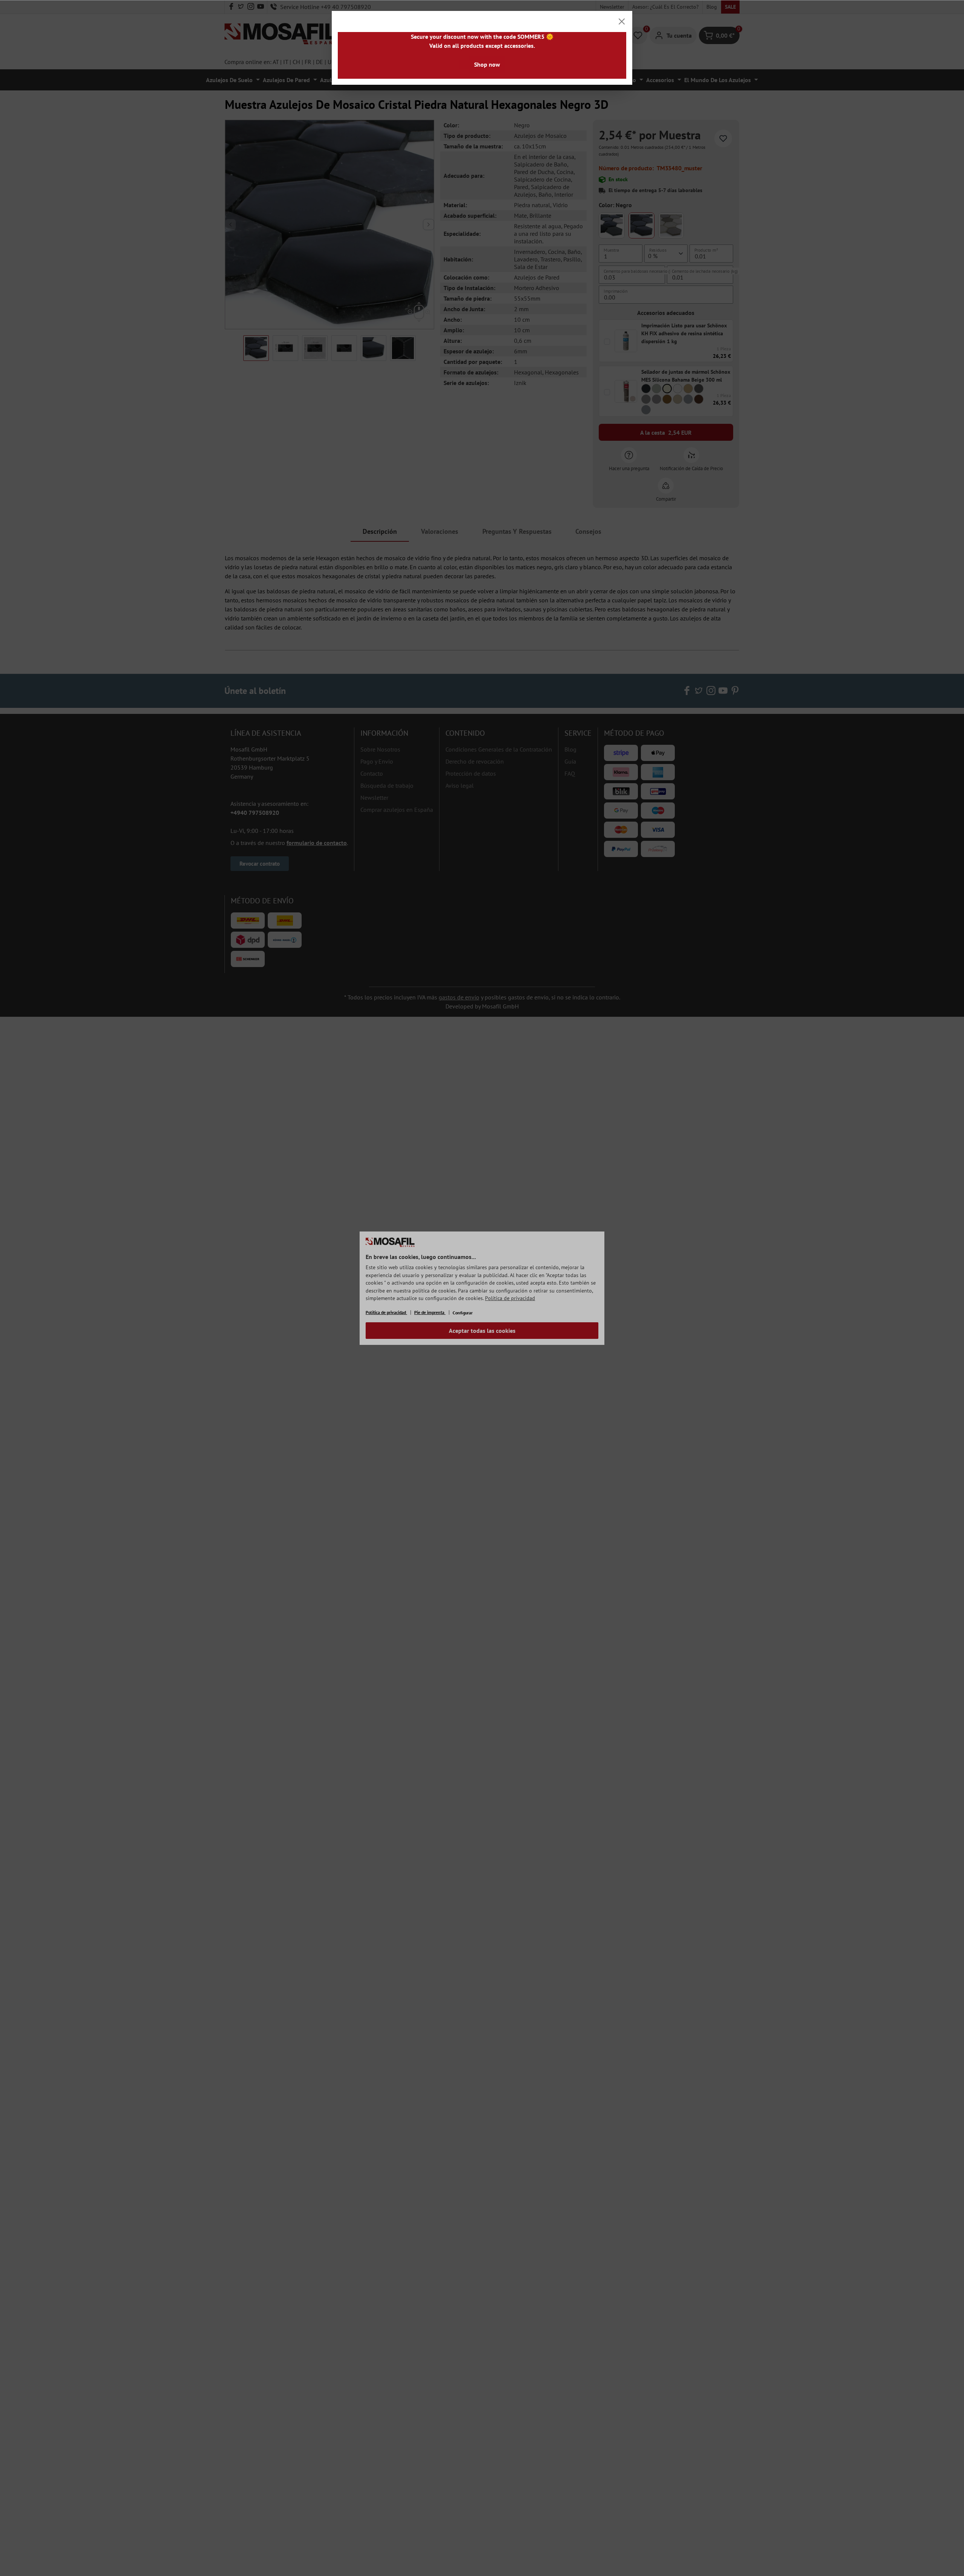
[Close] (622, 21)
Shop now (487, 64)
